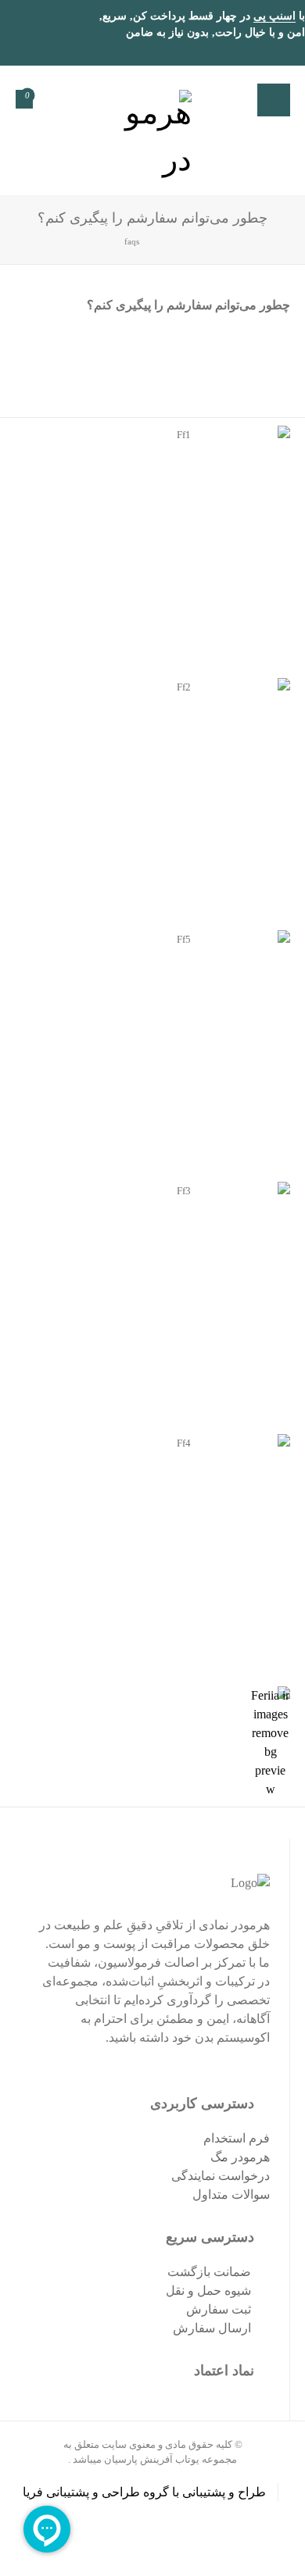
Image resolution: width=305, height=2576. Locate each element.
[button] (274, 100)
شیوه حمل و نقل (208, 2291)
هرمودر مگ (240, 2157)
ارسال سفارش (212, 2328)
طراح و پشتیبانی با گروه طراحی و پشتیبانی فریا (144, 2492)
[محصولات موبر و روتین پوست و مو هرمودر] (152, 130)
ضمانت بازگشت (209, 2272)
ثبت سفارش (219, 2309)
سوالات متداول (231, 2194)
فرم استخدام (237, 2138)
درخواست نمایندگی (221, 2176)
